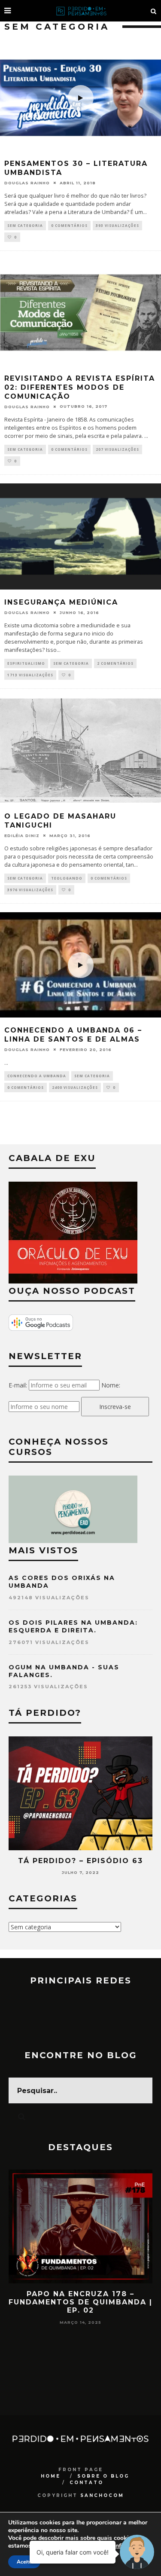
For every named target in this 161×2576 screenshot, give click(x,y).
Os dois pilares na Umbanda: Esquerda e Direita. (73, 1626)
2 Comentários (115, 663)
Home (51, 2476)
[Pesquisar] (154, 11)
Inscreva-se (115, 1407)
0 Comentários (69, 225)
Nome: (111, 1385)
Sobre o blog (103, 2476)
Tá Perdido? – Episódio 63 (80, 1861)
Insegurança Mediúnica (61, 602)
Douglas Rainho (27, 183)
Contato (87, 2483)
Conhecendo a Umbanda (37, 1076)
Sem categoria (25, 225)
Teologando (67, 878)
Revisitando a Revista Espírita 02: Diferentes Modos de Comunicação (80, 387)
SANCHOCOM (102, 2495)
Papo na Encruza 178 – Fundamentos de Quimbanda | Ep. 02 (80, 2302)
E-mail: (18, 1385)
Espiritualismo (26, 663)
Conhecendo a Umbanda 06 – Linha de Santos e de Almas (73, 1035)
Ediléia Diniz (22, 836)
